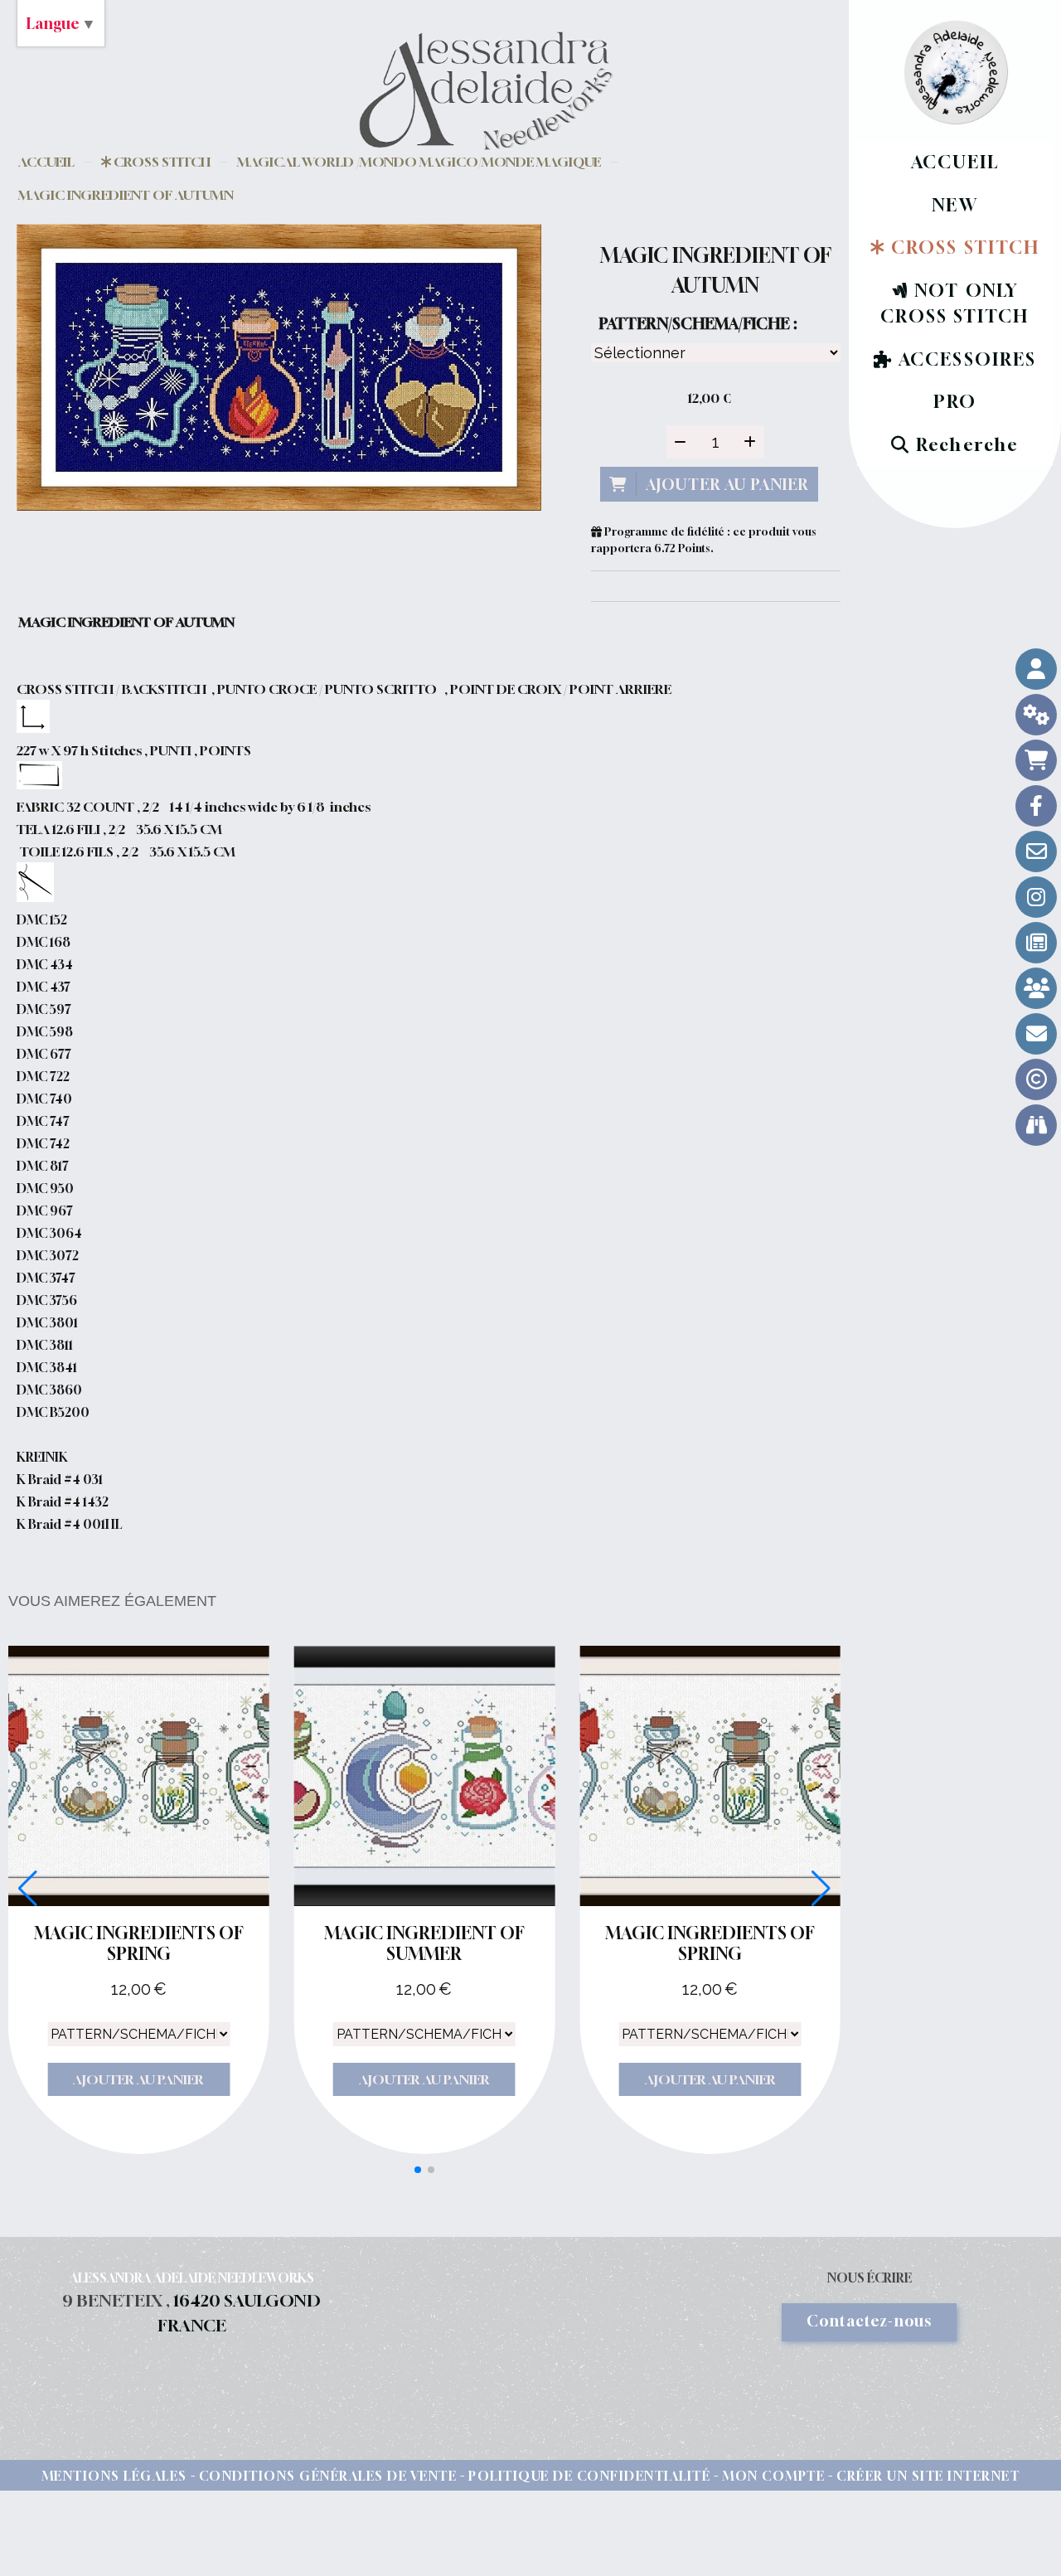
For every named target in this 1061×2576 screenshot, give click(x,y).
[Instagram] (1036, 897)
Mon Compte (773, 2476)
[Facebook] (1036, 806)
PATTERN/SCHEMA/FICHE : (698, 323)
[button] (418, 2170)
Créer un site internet (928, 2476)
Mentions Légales (114, 2476)
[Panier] (1036, 760)
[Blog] (1036, 943)
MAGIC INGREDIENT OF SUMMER (424, 1943)
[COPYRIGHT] (1036, 1079)
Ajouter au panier (138, 2079)
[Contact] (1036, 851)
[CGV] (1036, 715)
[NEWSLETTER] (1036, 1034)
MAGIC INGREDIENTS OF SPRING (139, 1943)
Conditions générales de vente (328, 2476)
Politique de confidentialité (589, 2476)
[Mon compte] (1036, 669)
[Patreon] (1036, 988)
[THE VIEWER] (1036, 1125)
